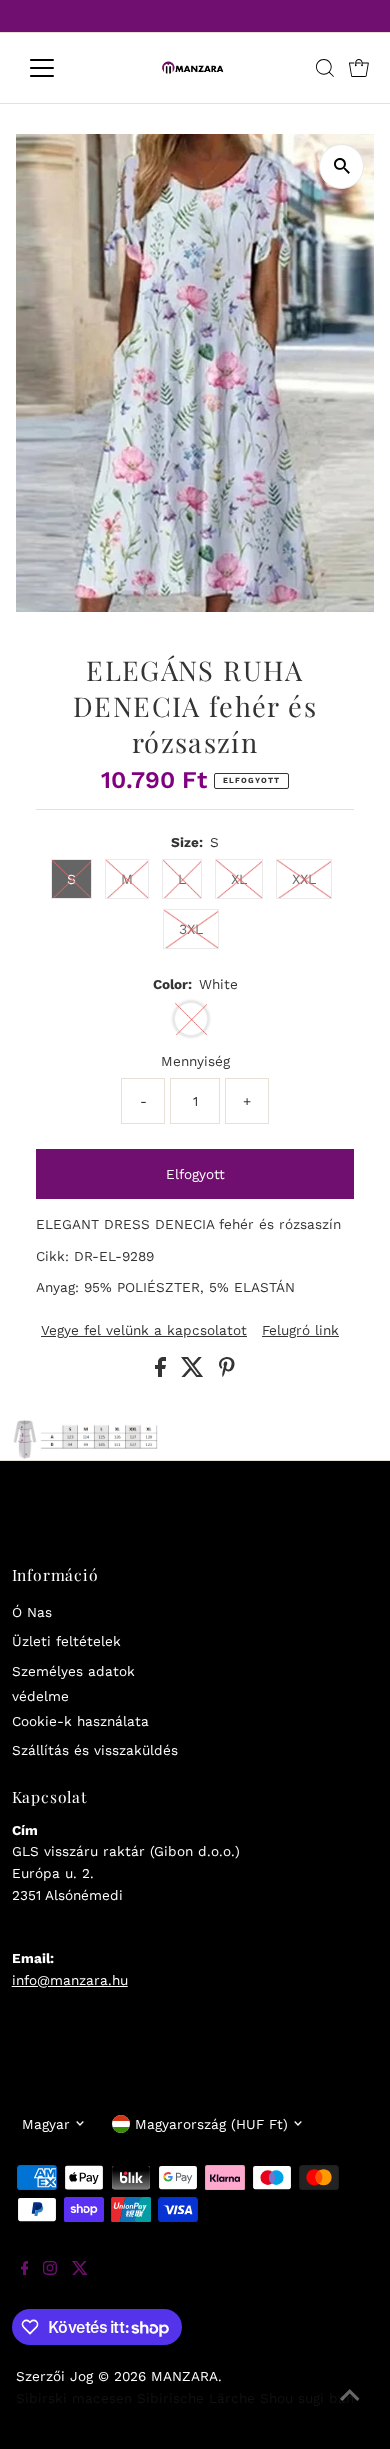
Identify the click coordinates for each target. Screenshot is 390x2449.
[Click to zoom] (341, 166)
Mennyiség (195, 1061)
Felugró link (300, 1331)
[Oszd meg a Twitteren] (195, 1372)
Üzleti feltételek (66, 1641)
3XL (191, 929)
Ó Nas (32, 1612)
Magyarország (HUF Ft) (211, 2124)
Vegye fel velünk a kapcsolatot (144, 1331)
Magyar (46, 2124)
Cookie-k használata (80, 1721)
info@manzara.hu (70, 1980)
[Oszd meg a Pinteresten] (227, 1372)
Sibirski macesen (74, 2398)
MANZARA (184, 2376)
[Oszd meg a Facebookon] (163, 1372)
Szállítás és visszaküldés (95, 1750)
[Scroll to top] (350, 2409)
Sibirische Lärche (196, 2398)
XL (239, 879)
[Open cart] (359, 68)
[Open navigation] (58, 68)
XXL (304, 879)
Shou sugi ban (307, 2398)
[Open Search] (325, 68)
